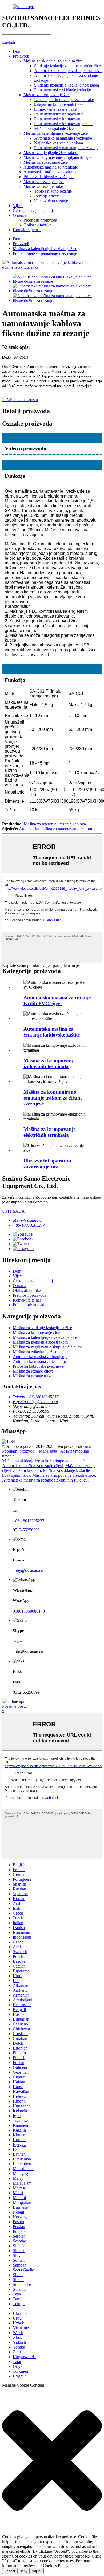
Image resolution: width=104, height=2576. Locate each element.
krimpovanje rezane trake (55, 109)
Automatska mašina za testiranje (50, 172)
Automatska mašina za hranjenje (51, 167)
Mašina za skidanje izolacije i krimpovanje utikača (44, 1461)
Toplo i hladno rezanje (53, 191)
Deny (23, 2571)
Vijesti (18, 206)
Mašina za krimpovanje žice (47, 95)
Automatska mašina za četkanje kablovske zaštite (52, 1032)
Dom (17, 51)
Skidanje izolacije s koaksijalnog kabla (67, 85)
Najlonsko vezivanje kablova (59, 143)
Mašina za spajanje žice (54, 128)
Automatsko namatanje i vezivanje (63, 138)
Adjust (37, 2571)
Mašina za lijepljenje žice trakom (51, 153)
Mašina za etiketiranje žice (46, 162)
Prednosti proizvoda (40, 220)
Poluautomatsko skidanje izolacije (63, 90)
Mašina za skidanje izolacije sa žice (53, 61)
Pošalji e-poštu (14, 1706)
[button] (52, 2461)
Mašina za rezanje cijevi (44, 182)
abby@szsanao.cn (28, 1220)
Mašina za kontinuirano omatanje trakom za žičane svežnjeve (53, 1098)
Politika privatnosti (29, 1305)
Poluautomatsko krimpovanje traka (63, 124)
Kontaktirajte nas (27, 230)
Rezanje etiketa (47, 196)
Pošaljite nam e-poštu (20, 400)
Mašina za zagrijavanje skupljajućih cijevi (58, 157)
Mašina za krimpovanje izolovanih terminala (49, 1063)
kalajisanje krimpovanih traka (59, 104)
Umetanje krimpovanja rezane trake (64, 100)
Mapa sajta (48, 1451)
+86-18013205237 (29, 1225)
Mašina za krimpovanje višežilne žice (64, 1475)
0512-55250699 (26, 1530)
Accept (10, 2571)
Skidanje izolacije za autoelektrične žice (67, 66)
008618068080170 (29, 1611)
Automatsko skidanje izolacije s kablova (68, 71)
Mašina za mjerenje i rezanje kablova (55, 824)
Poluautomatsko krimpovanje (59, 114)
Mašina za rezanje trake (43, 186)
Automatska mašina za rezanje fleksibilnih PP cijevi (45, 1480)
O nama (19, 215)
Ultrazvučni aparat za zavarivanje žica (47, 1164)
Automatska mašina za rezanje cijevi (33, 1466)
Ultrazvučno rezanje (51, 201)
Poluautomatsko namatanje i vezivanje (66, 148)
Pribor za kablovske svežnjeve (49, 177)
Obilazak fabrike (37, 225)
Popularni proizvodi (19, 1451)
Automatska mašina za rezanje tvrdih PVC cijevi (57, 1001)
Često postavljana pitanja (34, 210)
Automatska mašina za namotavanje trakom (55, 829)
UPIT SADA (13, 1211)
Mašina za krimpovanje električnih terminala (49, 1132)
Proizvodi (21, 56)
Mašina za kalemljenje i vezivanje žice (56, 133)
